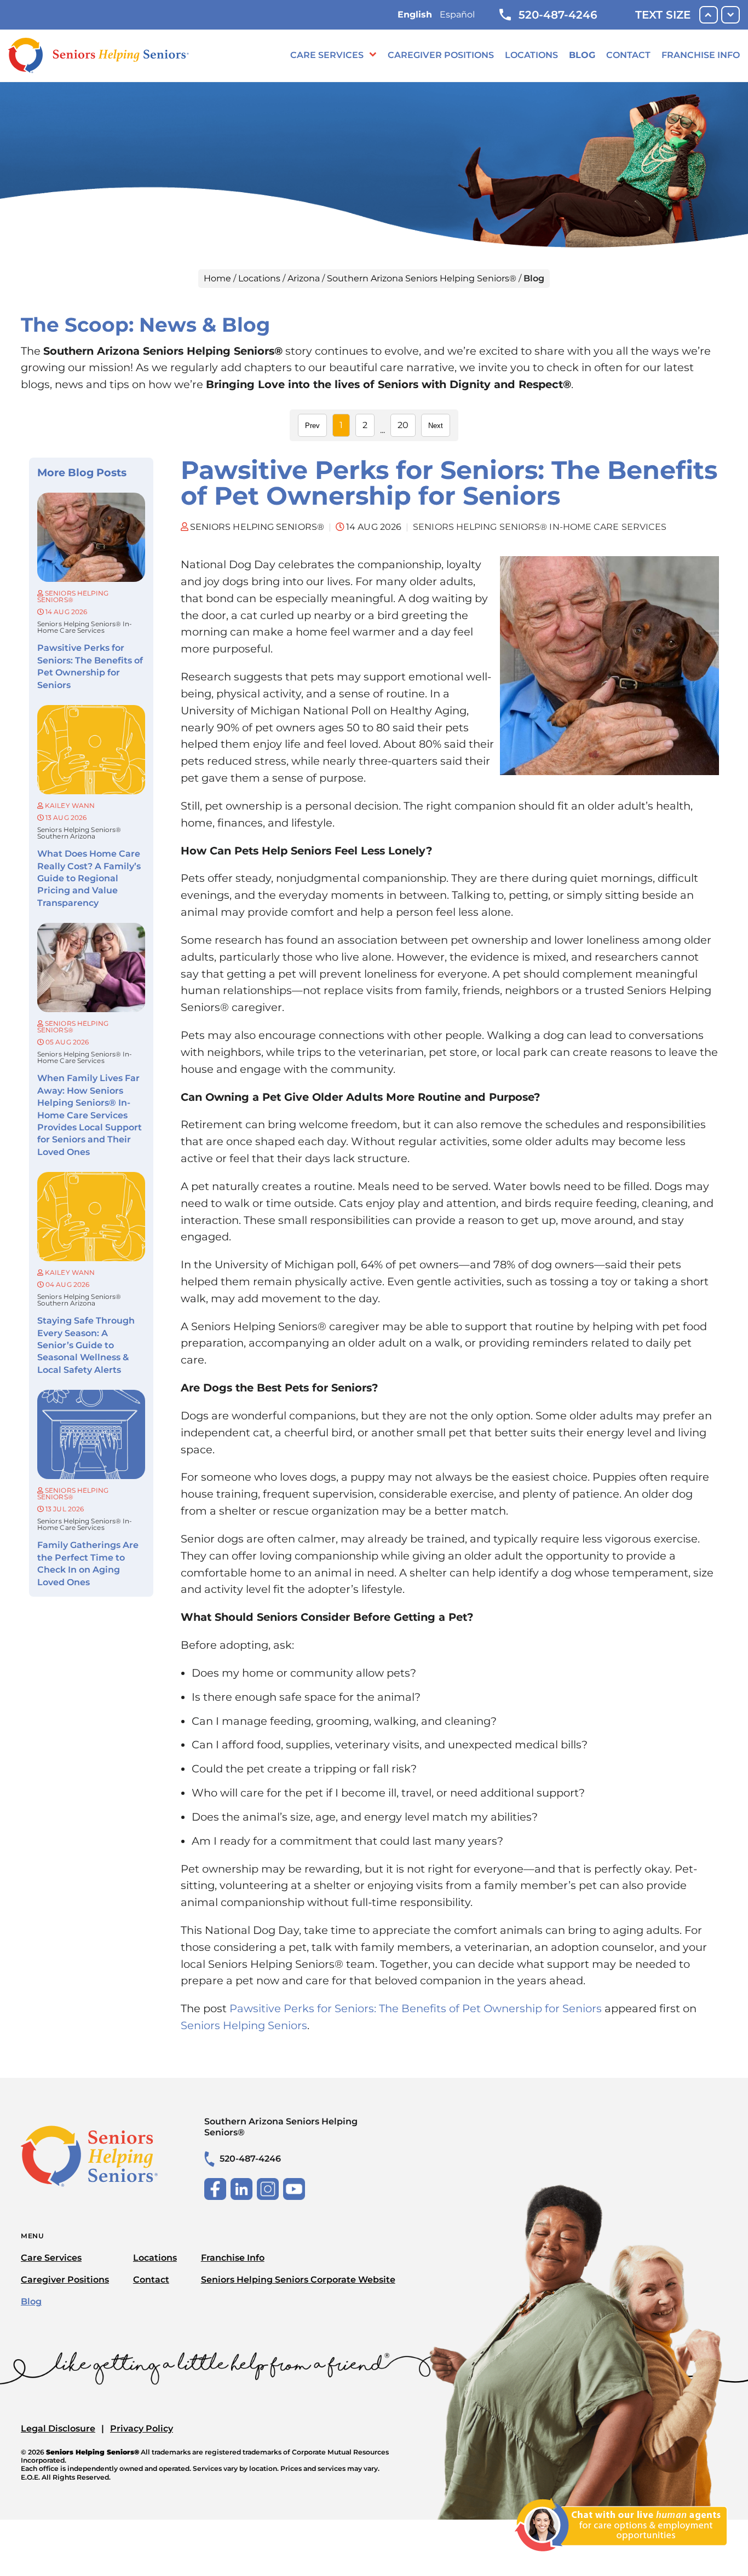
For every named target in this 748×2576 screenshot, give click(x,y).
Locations (531, 55)
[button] (621, 2558)
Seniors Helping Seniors (244, 2025)
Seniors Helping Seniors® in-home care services (85, 627)
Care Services (327, 55)
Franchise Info (701, 55)
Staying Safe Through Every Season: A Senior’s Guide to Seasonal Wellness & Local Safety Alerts (86, 1345)
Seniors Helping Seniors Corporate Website (298, 2280)
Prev (312, 426)
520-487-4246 (558, 15)
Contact (628, 55)
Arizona (304, 278)
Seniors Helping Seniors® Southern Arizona (79, 833)
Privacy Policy (142, 2428)
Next (436, 426)
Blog (582, 55)
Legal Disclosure (58, 2428)
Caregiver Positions (441, 55)
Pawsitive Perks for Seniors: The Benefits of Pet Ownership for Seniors (416, 2008)
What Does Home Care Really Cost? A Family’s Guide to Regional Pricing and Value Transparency (89, 878)
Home (217, 278)
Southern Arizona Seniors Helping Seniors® (422, 278)
